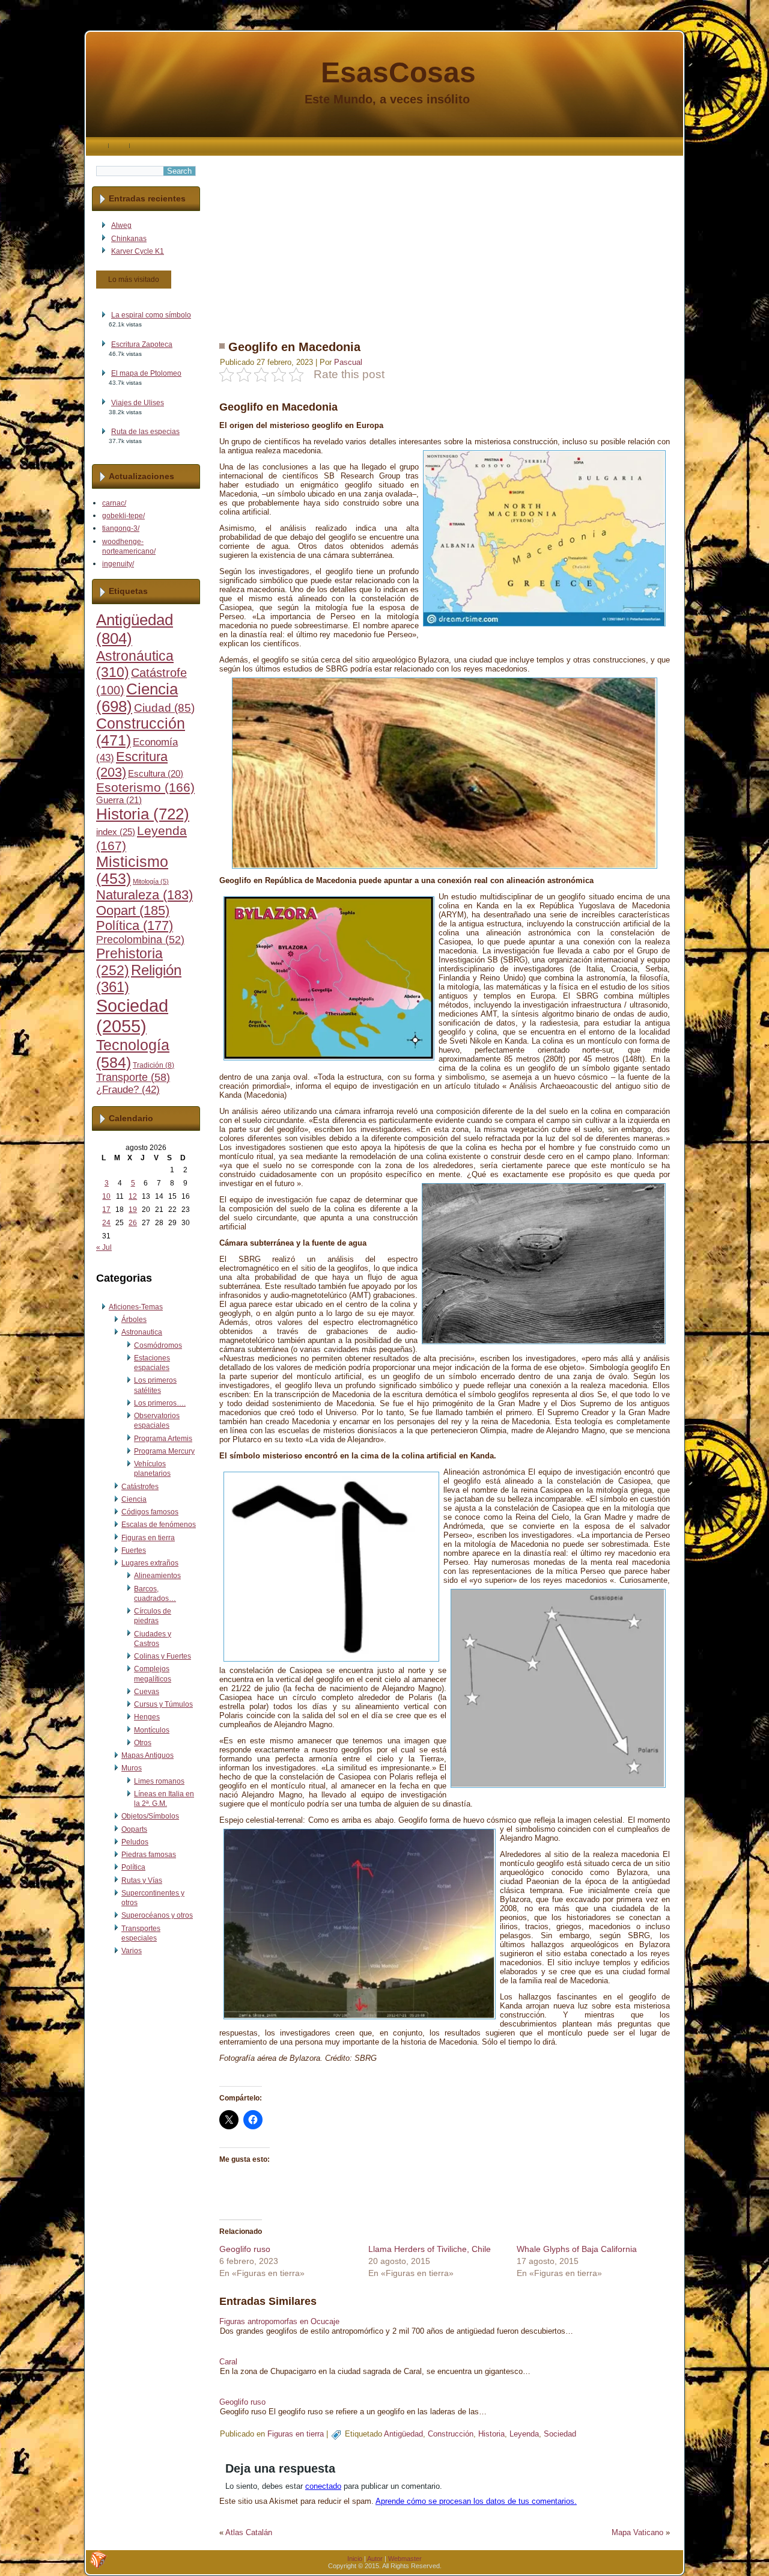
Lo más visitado (134, 280)
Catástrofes (140, 1487)
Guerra (119, 800)
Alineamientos (157, 1576)
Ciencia (134, 1499)
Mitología (151, 881)
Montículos (152, 1730)
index (116, 832)
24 (106, 1223)
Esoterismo (145, 788)
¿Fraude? (128, 1090)
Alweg (121, 225)
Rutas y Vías (142, 1880)
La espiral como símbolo (151, 315)
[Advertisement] (445, 240)
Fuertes (134, 1550)
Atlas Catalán (249, 2532)
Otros (143, 1743)
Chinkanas (129, 239)
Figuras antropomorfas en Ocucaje (279, 2321)
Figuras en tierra (148, 1538)
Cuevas (147, 1692)
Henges (147, 1717)
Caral (228, 2362)
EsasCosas (398, 72)
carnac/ (114, 503)
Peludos (135, 1842)
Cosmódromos (158, 1345)
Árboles (134, 1320)
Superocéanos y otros (157, 1915)
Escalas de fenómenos (159, 1525)
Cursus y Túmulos (163, 1704)
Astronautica (142, 1332)
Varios (132, 1951)
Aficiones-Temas (136, 1307)
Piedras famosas (149, 1855)
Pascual (348, 362)
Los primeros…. (160, 1403)
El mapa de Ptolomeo (146, 373)
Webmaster (405, 2559)
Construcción (451, 2434)
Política (135, 926)
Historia (143, 814)
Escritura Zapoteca (142, 344)
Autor (375, 2559)
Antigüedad (403, 2434)
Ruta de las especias (145, 432)
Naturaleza (144, 895)
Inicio (355, 2559)
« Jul (104, 1247)
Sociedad (132, 1016)
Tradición (153, 1065)
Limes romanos (159, 1781)
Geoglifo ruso (245, 2249)
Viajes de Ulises (138, 403)
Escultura (156, 774)
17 (106, 1210)
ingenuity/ (118, 564)
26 (133, 1223)
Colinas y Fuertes (163, 1656)
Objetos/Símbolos (150, 1816)
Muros (132, 1768)
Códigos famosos (150, 1512)
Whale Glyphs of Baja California (577, 2249)
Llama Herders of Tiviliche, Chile (430, 2249)
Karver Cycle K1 (138, 251)
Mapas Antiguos (147, 1755)
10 (106, 1196)
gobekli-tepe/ (123, 516)
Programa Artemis (163, 1439)
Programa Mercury (164, 1451)
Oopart (133, 910)
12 (133, 1196)
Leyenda (524, 2434)
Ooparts (134, 1829)
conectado (323, 2486)
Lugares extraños (150, 1563)
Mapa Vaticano (637, 2532)
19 (133, 1210)
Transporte (133, 1077)
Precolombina (140, 940)
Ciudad (164, 708)
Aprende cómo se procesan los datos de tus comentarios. (476, 2501)
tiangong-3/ (121, 528)
